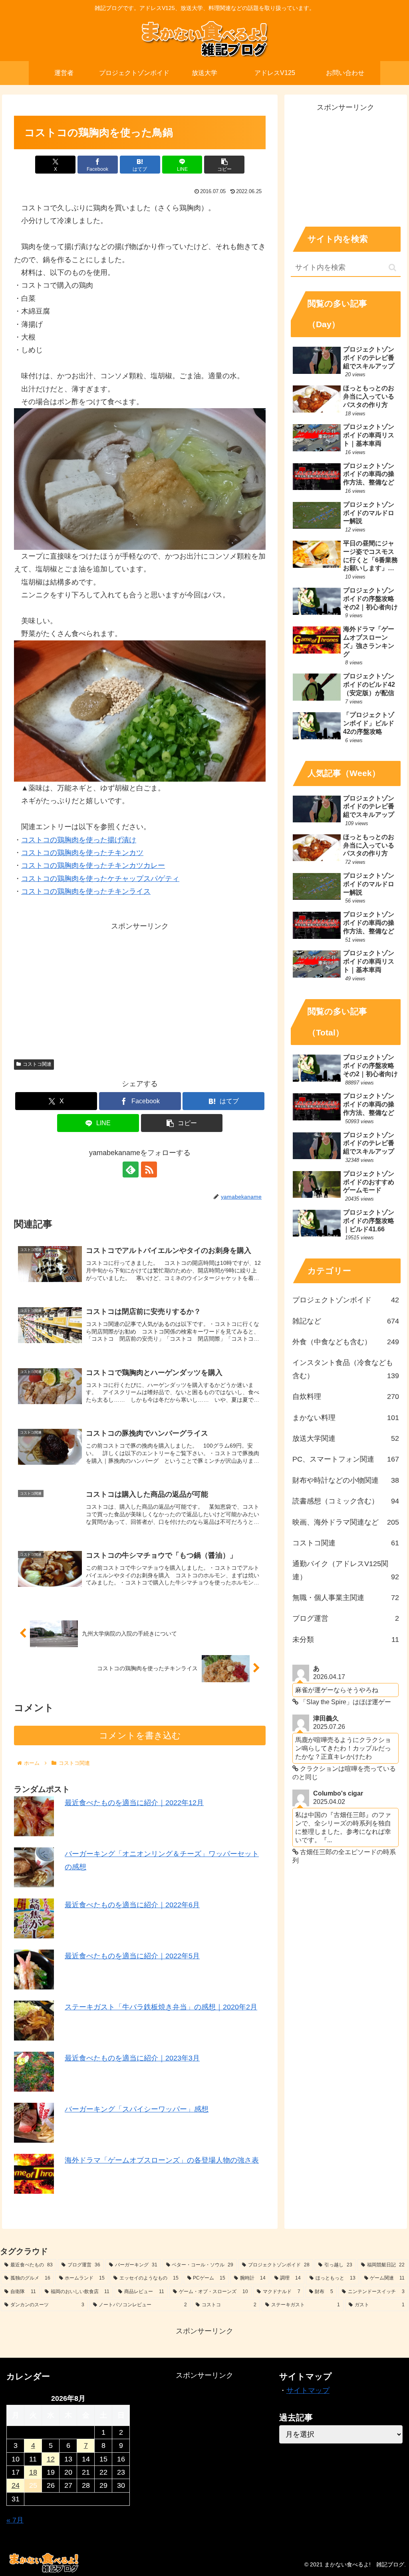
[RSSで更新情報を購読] (149, 1169)
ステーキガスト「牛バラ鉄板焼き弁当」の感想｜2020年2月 (161, 2007)
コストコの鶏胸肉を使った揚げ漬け (79, 840)
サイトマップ (308, 2390)
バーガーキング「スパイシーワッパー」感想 (137, 2109)
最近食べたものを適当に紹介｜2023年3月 (132, 2058)
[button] (224, 165)
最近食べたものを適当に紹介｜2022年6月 (132, 1905)
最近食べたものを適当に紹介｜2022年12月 (134, 1803)
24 (16, 2485)
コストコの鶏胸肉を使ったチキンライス (86, 891)
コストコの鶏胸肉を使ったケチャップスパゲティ (100, 879)
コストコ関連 (37, 1064)
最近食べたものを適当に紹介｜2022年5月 (132, 1956)
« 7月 (15, 2520)
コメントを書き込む (140, 1735)
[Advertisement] (140, 988)
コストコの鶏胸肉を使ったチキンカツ (82, 853)
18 (33, 2472)
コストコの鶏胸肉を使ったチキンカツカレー (93, 865)
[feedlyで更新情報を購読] (131, 1169)
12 (51, 2459)
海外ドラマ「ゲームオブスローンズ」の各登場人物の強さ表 (162, 2160)
